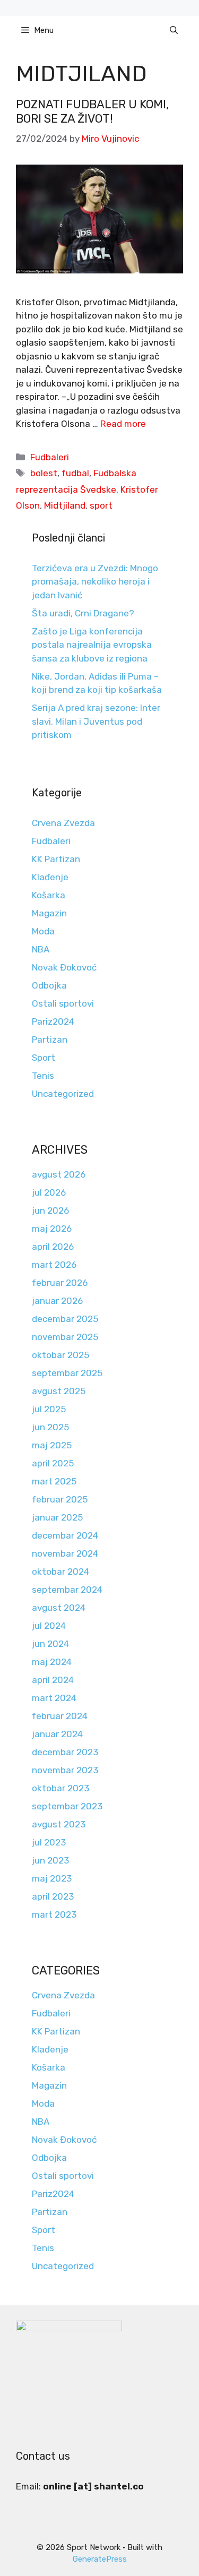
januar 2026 (57, 1301)
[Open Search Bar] (174, 30)
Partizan (50, 1040)
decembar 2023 (65, 1752)
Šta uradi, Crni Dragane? (83, 613)
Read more (123, 424)
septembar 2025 (67, 1373)
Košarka (49, 895)
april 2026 (53, 1247)
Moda (43, 931)
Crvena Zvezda (63, 823)
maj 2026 (52, 1229)
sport (101, 505)
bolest (44, 473)
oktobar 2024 (60, 1572)
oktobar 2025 (60, 1355)
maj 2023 (52, 1878)
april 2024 (53, 1680)
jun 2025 (50, 1427)
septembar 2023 (67, 1806)
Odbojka (49, 985)
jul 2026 (49, 1192)
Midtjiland (65, 505)
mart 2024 (54, 1698)
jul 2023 (49, 1842)
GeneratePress (100, 2559)
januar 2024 (57, 1734)
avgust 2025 (59, 1391)
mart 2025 (54, 1481)
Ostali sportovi (63, 1003)
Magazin (49, 913)
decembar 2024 (65, 1535)
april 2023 (53, 1896)
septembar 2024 (67, 1590)
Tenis (43, 1076)
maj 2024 (52, 1662)
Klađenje (50, 877)
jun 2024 (50, 1644)
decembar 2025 (65, 1319)
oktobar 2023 (60, 1788)
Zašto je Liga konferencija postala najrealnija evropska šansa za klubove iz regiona (92, 645)
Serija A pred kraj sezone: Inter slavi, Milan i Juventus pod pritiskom (96, 721)
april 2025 (53, 1463)
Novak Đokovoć (64, 967)
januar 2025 (57, 1517)
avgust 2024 (59, 1608)
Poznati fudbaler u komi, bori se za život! (92, 111)
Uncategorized (63, 1094)
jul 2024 (49, 1626)
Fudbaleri (50, 457)
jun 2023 (50, 1860)
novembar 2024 (65, 1553)
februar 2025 (60, 1499)
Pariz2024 (53, 1021)
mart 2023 (54, 1914)
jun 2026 (50, 1210)
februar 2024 (60, 1716)
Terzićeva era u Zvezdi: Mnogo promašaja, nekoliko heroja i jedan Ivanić (95, 582)
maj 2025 (52, 1445)
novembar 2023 (65, 1770)
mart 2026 (54, 1265)
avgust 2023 (59, 1824)
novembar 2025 (65, 1337)
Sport (44, 1058)
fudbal (75, 473)
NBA (41, 949)
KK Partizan (56, 859)
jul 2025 (49, 1409)
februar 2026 (60, 1283)
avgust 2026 (59, 1174)
